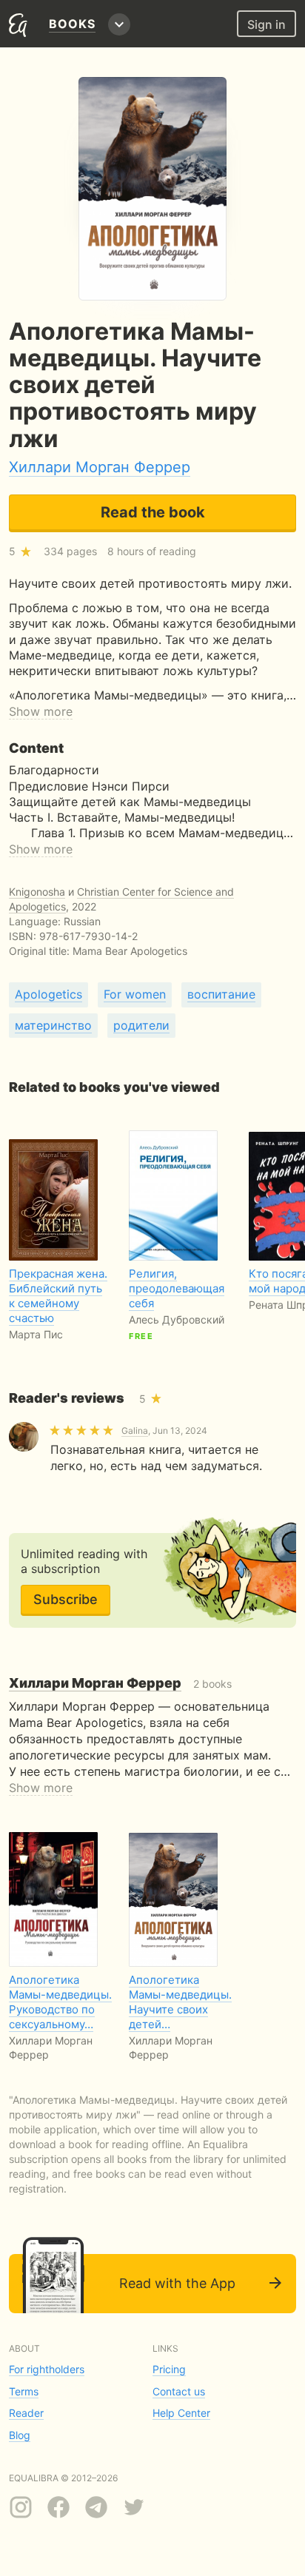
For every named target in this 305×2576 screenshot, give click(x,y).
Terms (24, 2391)
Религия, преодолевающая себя (177, 1288)
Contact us (179, 2391)
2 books (120, 1684)
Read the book (153, 512)
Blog (20, 2435)
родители (141, 1025)
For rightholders (47, 2369)
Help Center (181, 2413)
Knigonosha (37, 892)
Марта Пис (36, 1334)
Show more (41, 711)
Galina (135, 1430)
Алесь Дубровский (177, 1319)
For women (135, 994)
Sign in (267, 24)
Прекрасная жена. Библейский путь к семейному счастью (58, 1296)
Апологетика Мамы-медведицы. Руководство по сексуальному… (60, 2002)
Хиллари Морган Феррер (100, 467)
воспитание (221, 994)
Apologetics (48, 994)
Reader (26, 2413)
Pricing (169, 2369)
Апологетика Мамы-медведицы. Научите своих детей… (180, 2002)
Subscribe (66, 1599)
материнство (53, 1025)
